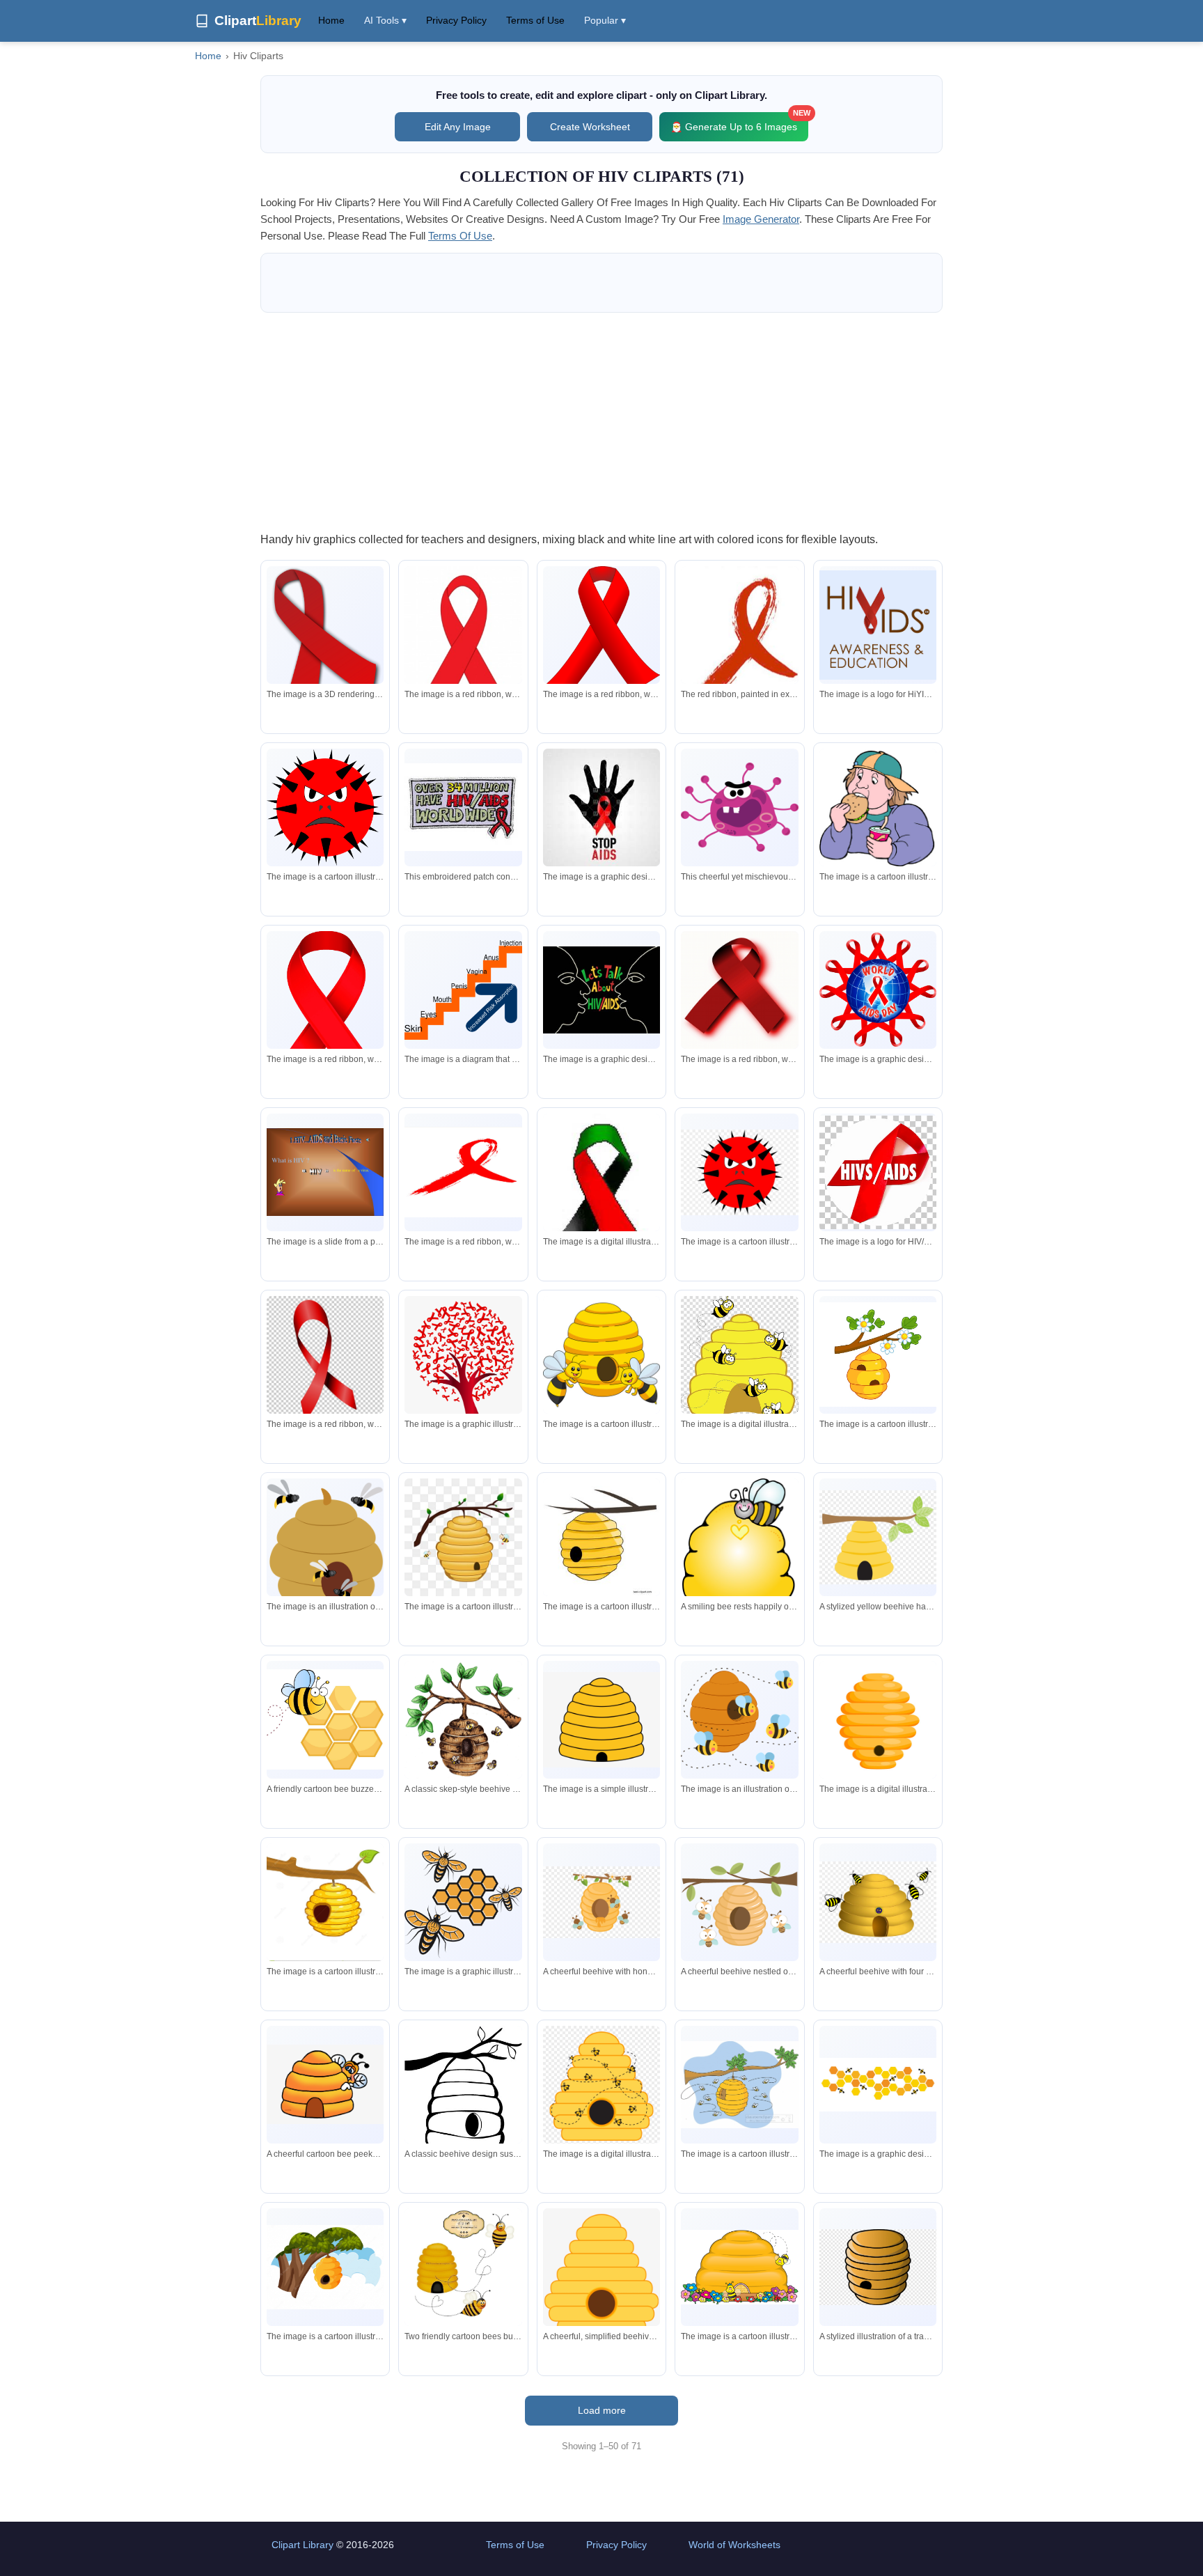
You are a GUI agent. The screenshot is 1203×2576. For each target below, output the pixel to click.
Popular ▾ (605, 20)
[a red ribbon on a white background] (463, 645)
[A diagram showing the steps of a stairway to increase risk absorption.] (463, 990)
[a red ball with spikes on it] (739, 1172)
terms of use (460, 236)
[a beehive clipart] (601, 1720)
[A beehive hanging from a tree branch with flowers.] (878, 1355)
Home (331, 20)
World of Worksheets (734, 2545)
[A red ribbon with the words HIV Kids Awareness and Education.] (878, 625)
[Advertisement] (601, 421)
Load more (602, 2410)
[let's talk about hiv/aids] (601, 990)
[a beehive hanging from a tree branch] (601, 1537)
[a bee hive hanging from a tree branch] (325, 2267)
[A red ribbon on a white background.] (325, 654)
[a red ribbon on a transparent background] (325, 1360)
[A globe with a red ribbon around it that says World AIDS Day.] (878, 990)
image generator (761, 219)
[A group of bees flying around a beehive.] (325, 1549)
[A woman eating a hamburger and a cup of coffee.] (878, 807)
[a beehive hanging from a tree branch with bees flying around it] (739, 2085)
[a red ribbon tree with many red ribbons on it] (463, 1381)
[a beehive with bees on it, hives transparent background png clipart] (739, 1359)
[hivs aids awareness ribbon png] (878, 1172)
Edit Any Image (458, 127)
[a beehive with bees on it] (601, 2086)
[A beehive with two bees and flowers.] (739, 2267)
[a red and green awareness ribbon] (601, 1203)
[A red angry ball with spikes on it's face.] (325, 807)
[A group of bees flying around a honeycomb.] (463, 1902)
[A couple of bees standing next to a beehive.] (601, 1355)
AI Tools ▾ (385, 20)
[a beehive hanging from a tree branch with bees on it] (463, 1537)
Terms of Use (535, 20)
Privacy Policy (456, 20)
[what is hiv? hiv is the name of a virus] (325, 1172)
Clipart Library (302, 2545)
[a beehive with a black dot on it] (878, 1719)
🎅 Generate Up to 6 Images (739, 122)
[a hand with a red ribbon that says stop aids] (601, 807)
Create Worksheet (590, 127)
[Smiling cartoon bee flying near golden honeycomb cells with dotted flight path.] (325, 1719)
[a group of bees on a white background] (878, 2085)
